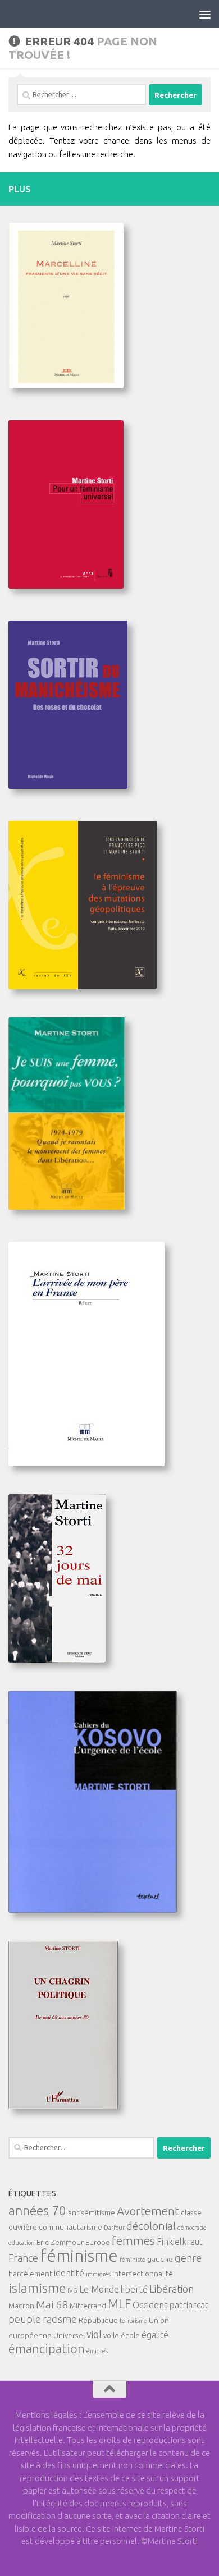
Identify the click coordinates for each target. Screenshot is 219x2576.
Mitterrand (88, 2306)
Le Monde (99, 2289)
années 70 (37, 2210)
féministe (133, 2260)
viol (94, 2334)
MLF (119, 2304)
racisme (60, 2319)
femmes (133, 2241)
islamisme (37, 2288)
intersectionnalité (143, 2274)
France (23, 2258)
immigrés (98, 2274)
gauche (160, 2259)
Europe (98, 2242)
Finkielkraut (180, 2242)
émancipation (47, 2349)
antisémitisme (92, 2212)
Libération (172, 2289)
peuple (25, 2319)
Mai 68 (52, 2304)
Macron (21, 2306)
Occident (150, 2305)
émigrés (97, 2351)
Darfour (114, 2228)
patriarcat (189, 2305)
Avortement (148, 2211)
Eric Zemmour (60, 2242)
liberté (134, 2289)
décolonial (151, 2226)
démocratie (192, 2228)
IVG (72, 2290)
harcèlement (30, 2274)
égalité (155, 2335)
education (22, 2243)
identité (69, 2273)
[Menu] (205, 14)
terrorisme (133, 2321)
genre (188, 2258)
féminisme (79, 2256)
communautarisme (70, 2227)
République (98, 2320)
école (130, 2335)
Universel (69, 2335)
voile (111, 2335)
